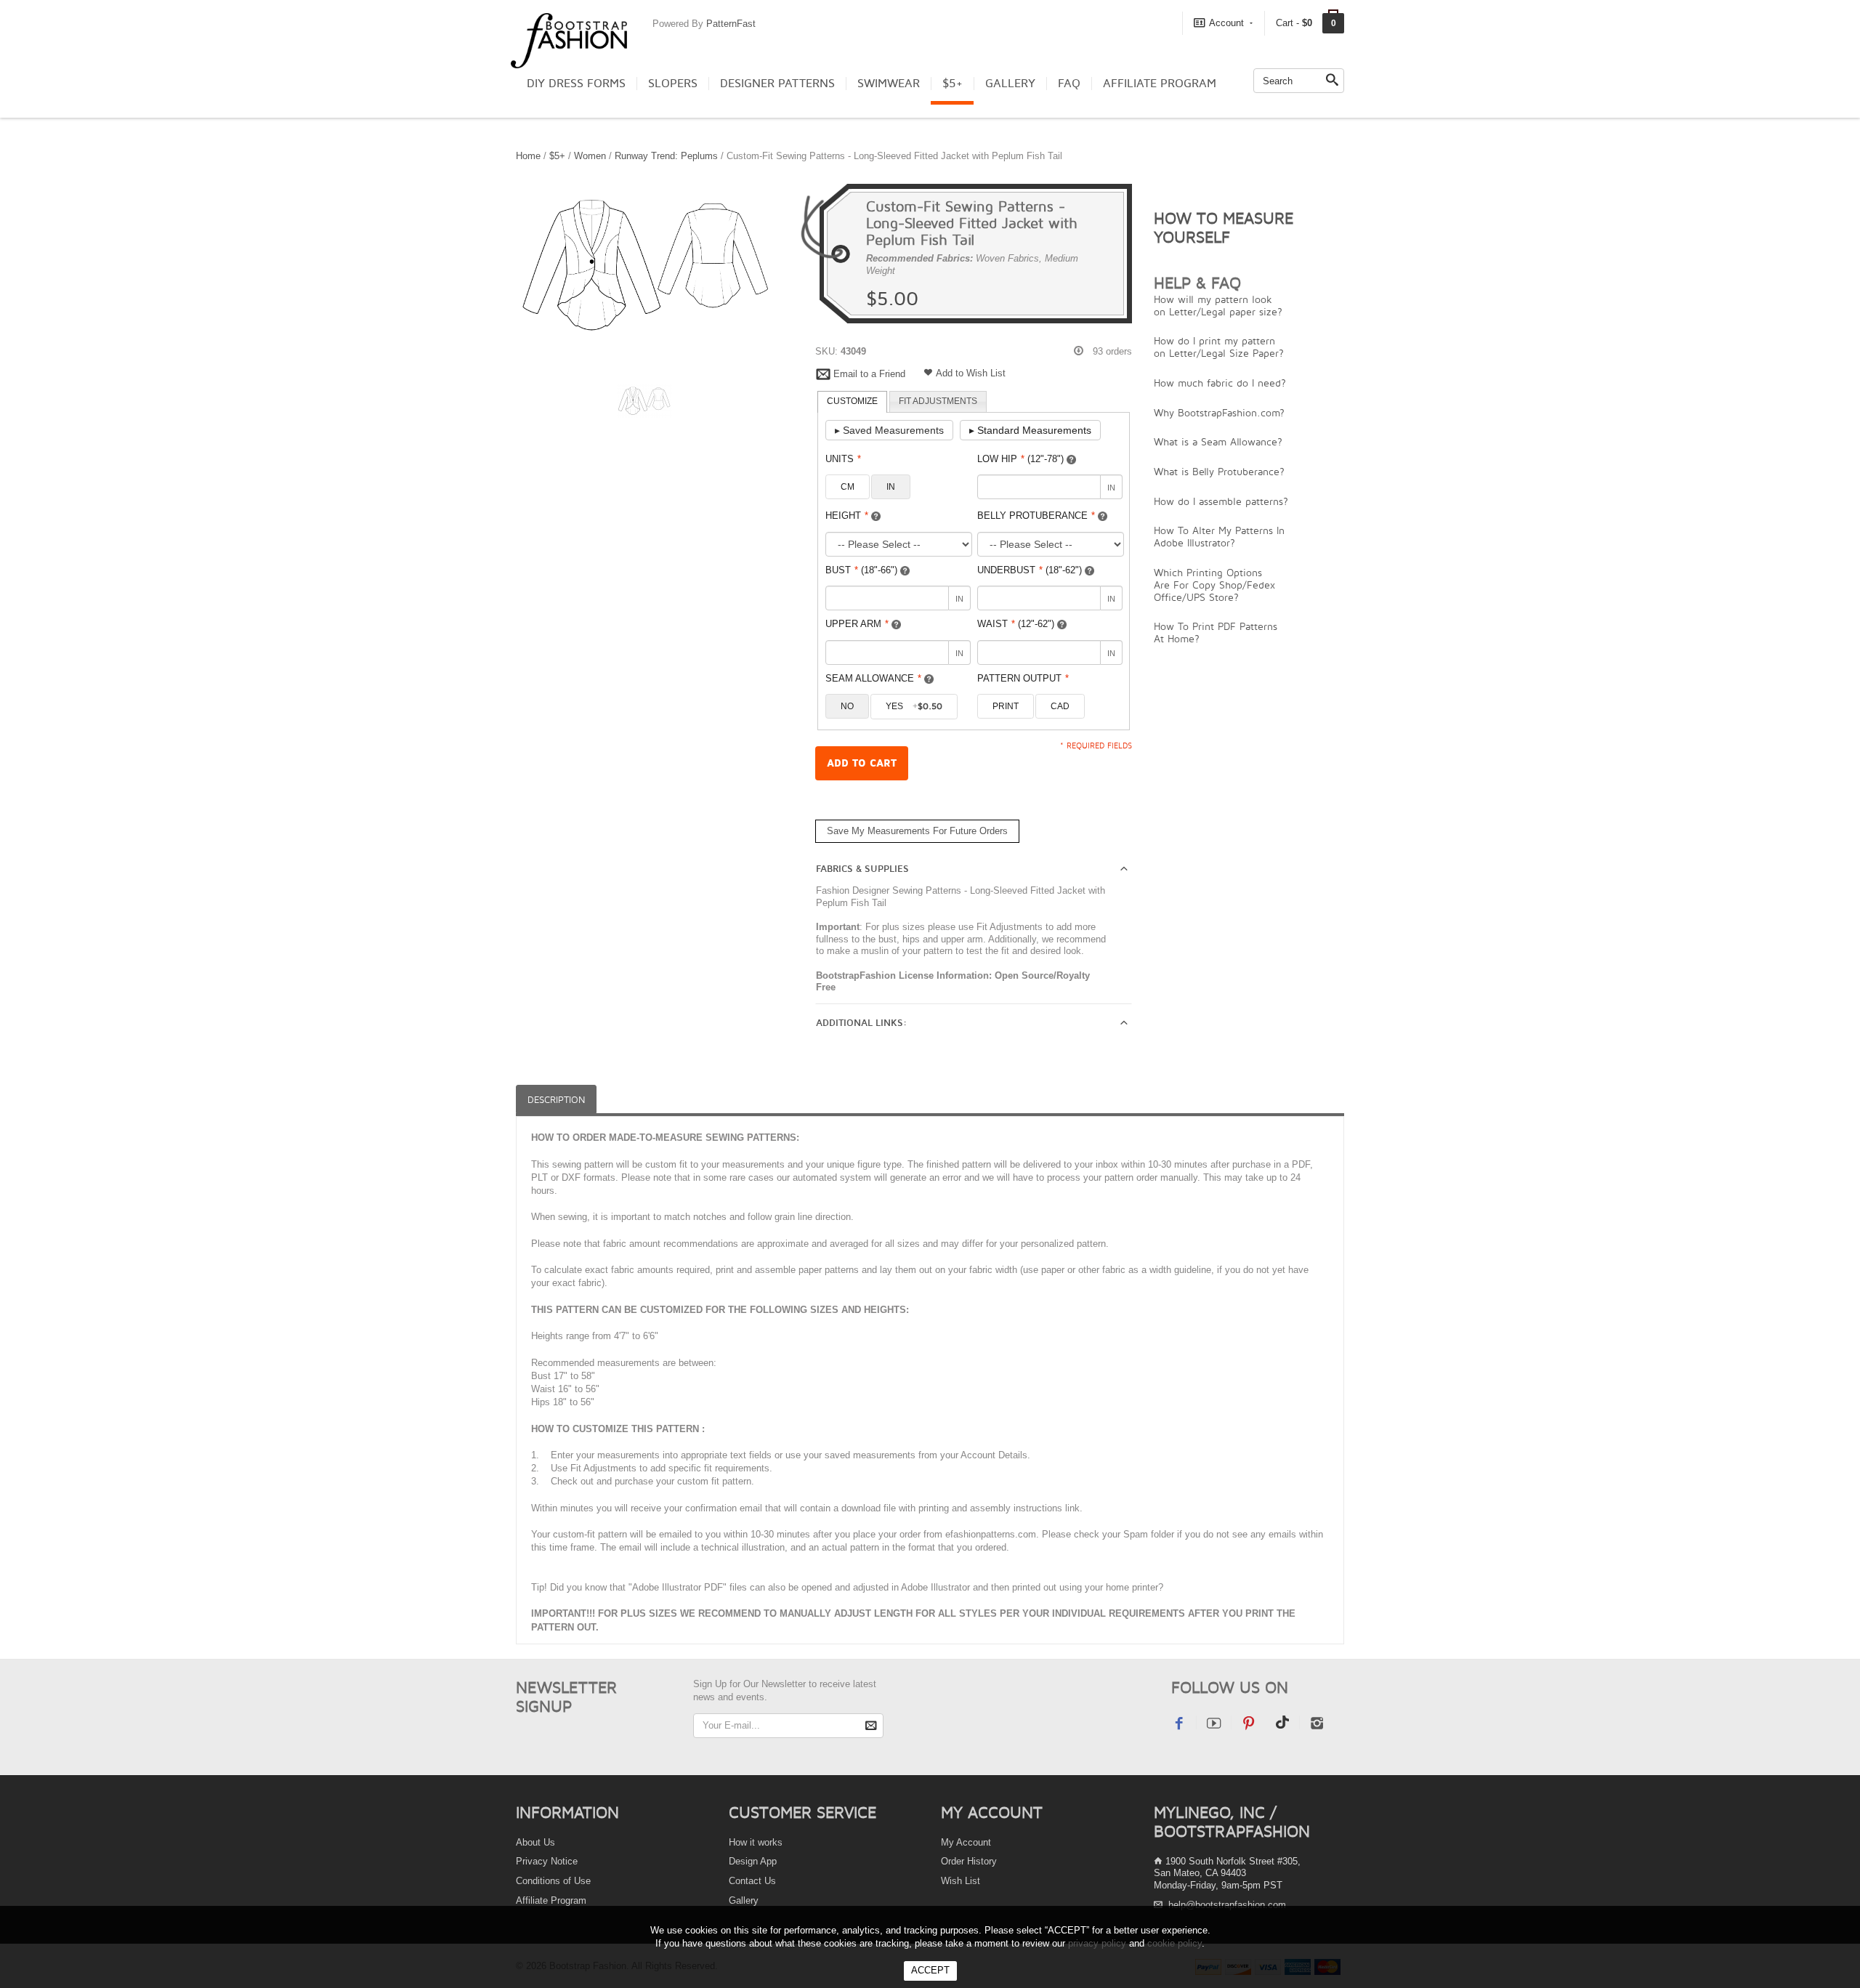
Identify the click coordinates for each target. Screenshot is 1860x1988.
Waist (1016, 624)
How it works (756, 1842)
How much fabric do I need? (1220, 383)
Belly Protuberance (1036, 516)
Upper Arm (857, 624)
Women (590, 156)
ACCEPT (930, 1970)
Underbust (1030, 570)
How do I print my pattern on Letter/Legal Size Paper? (1219, 347)
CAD (1060, 706)
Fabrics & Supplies (862, 869)
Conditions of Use (553, 1881)
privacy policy (1097, 1943)
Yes (914, 706)
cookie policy (1174, 1943)
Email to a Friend (869, 374)
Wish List (961, 1881)
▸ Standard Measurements (1030, 430)
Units (843, 459)
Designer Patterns (777, 84)
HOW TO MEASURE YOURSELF (1224, 227)
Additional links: (861, 1023)
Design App (753, 1861)
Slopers (673, 84)
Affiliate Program (1160, 84)
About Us (535, 1842)
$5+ (953, 84)
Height (847, 516)
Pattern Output (1023, 678)
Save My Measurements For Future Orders (917, 831)
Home (528, 156)
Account (1226, 23)
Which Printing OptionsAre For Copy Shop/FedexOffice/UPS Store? (1214, 585)
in (891, 487)
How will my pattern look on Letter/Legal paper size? (1218, 305)
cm (848, 487)
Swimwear (889, 84)
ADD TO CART (862, 763)
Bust (861, 570)
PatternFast (731, 24)
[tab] (852, 402)
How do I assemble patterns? (1221, 501)
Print (1006, 706)
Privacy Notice (547, 1861)
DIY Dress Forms (576, 84)
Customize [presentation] (852, 401)
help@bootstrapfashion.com (1227, 1905)
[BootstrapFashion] (569, 40)
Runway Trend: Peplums (666, 156)
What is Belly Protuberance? (1219, 471)
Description (556, 1100)
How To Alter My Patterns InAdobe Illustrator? (1219, 536)
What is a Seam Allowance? (1218, 441)
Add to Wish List (971, 373)
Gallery (1010, 84)
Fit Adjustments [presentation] (938, 401)
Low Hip (1020, 459)
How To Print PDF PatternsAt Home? (1216, 632)
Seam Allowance (873, 678)
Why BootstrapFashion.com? (1219, 412)
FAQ (1069, 84)
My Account (966, 1842)
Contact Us (752, 1881)
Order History (969, 1861)
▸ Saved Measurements (889, 430)
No (847, 706)
